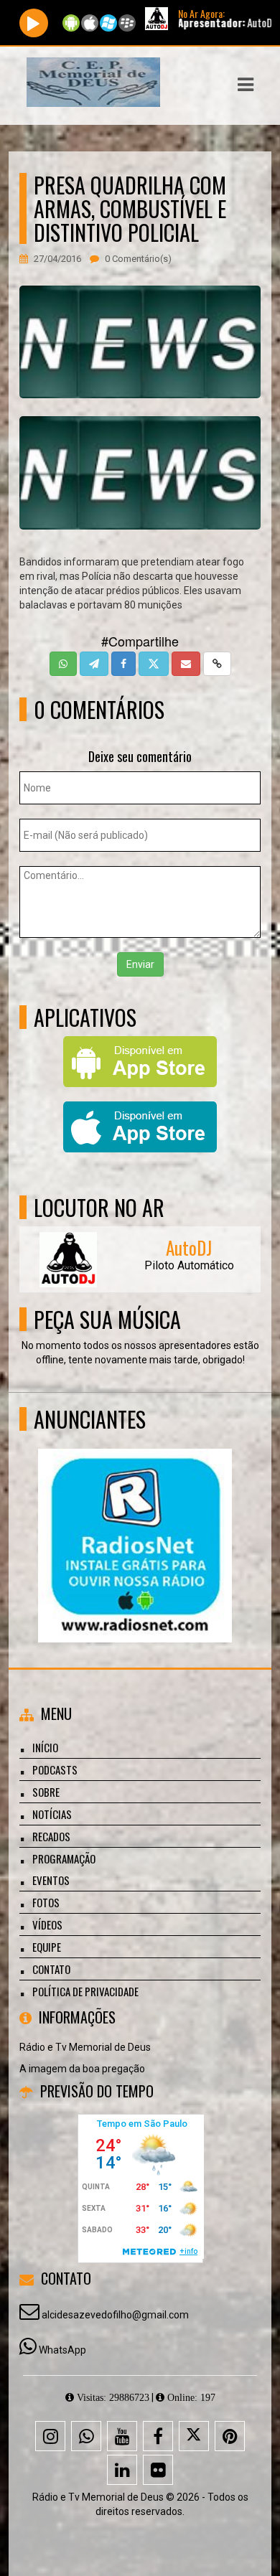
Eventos (51, 1880)
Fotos (46, 1902)
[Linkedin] (122, 2470)
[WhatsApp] (86, 2436)
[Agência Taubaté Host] (135, 1519)
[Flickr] (158, 2470)
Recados (51, 1836)
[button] (246, 85)
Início (45, 1747)
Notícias (52, 1814)
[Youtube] (122, 2436)
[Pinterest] (230, 2436)
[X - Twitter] (194, 2436)
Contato (51, 1969)
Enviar (140, 964)
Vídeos (47, 1924)
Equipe (47, 1947)
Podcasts (55, 1769)
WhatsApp (62, 2350)
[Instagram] (50, 2436)
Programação (64, 1858)
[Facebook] (158, 2436)
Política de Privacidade (85, 1991)
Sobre (46, 1792)
